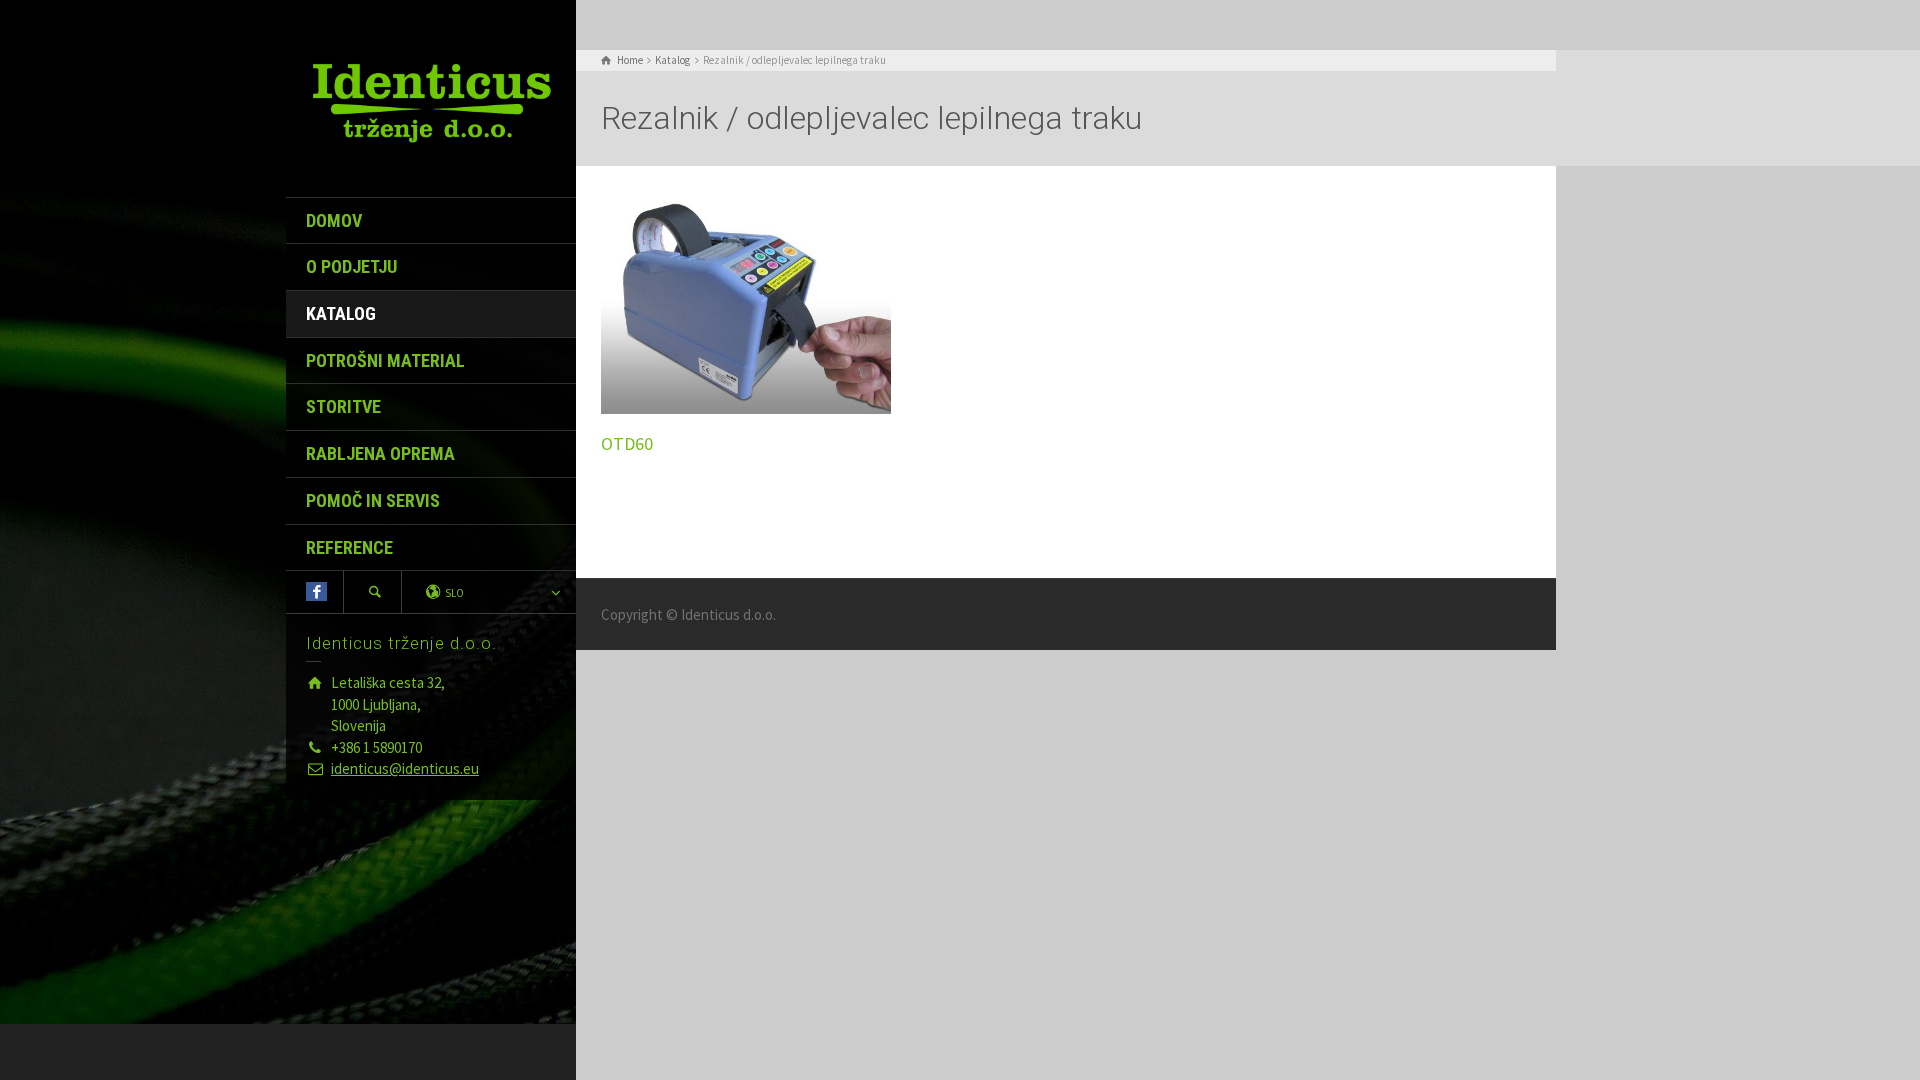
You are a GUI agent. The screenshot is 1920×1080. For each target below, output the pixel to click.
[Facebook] (316, 591)
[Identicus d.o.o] (431, 101)
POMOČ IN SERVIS (373, 500)
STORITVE (343, 406)
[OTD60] (746, 302)
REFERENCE (349, 547)
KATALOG (341, 313)
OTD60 (627, 443)
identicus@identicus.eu (405, 768)
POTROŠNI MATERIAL (385, 360)
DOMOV (334, 220)
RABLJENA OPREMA (380, 453)
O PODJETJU (351, 266)
